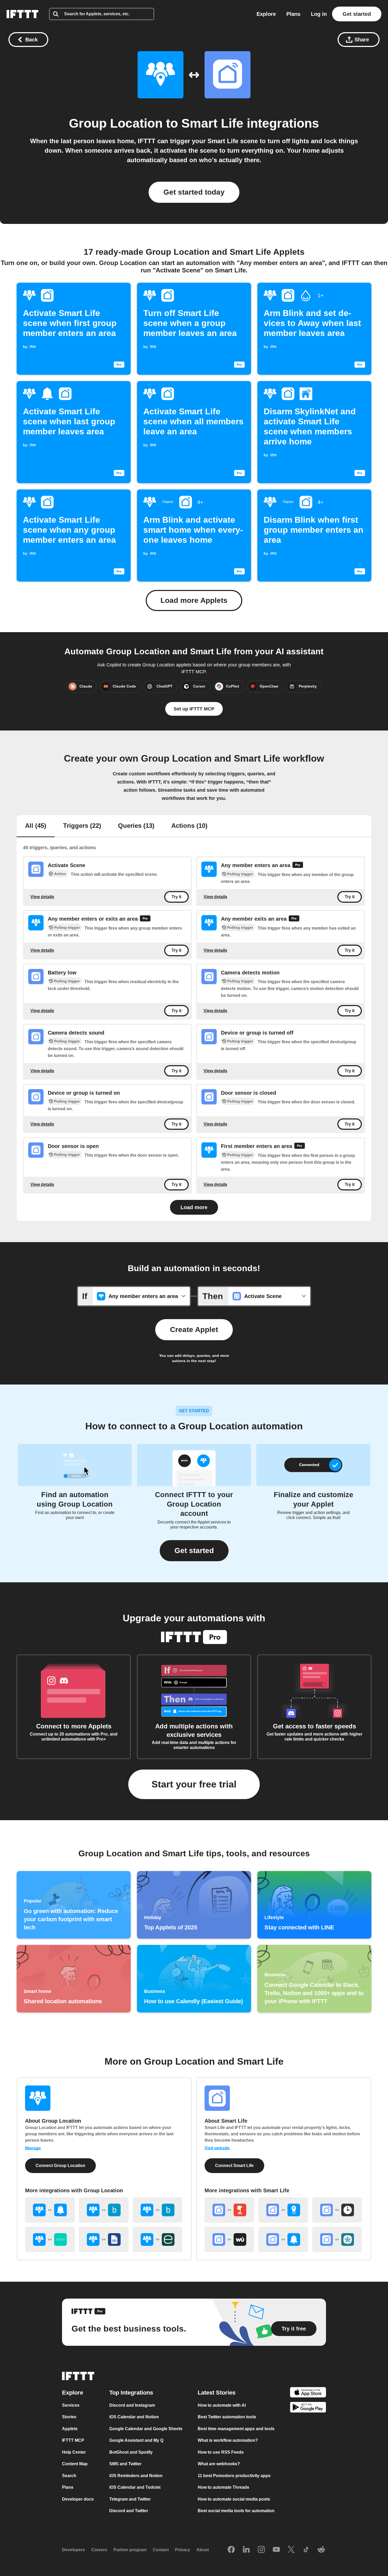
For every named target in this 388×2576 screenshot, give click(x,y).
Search (69, 2475)
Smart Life (212, 123)
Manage (33, 2148)
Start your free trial (194, 1784)
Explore (266, 14)
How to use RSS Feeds (221, 2452)
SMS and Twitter (125, 2464)
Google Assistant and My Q (136, 2440)
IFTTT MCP (73, 2440)
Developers (74, 2550)
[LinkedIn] (246, 2550)
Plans (293, 14)
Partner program (130, 2550)
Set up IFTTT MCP (194, 709)
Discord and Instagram (132, 2405)
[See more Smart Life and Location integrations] (283, 2210)
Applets (70, 2428)
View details (42, 897)
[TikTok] (306, 2550)
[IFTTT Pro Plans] (298, 866)
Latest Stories (217, 2392)
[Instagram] (261, 2550)
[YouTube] (276, 2550)
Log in (319, 14)
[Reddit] (321, 2550)
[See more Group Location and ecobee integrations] (158, 2239)
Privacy (183, 2550)
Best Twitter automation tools (227, 2417)
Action (60, 874)
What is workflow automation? (228, 2440)
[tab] (36, 826)
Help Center (74, 2452)
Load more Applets (194, 600)
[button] (194, 1551)
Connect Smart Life (234, 2166)
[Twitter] (291, 2550)
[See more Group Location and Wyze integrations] (50, 2239)
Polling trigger (240, 874)
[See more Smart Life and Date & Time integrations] (337, 2210)
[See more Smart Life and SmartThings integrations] (337, 2239)
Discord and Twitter (129, 2511)
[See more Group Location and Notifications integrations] (50, 2210)
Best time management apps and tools (236, 2428)
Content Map (75, 2464)
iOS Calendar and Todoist (135, 2487)
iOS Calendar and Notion (134, 2417)
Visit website (217, 2148)
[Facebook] (231, 2550)
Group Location (116, 123)
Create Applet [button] (194, 1330)
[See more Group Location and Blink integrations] (104, 2210)
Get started (357, 14)
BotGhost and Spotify (131, 2452)
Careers (99, 2550)
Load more (194, 1207)
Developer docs (78, 2499)
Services (71, 2405)
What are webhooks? (219, 2464)
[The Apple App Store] (308, 2393)
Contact (161, 2550)
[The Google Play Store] (308, 2408)
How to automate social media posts (234, 2499)
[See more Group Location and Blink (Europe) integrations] (158, 2210)
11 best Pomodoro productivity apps (234, 2475)
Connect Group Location (60, 2166)
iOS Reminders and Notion (136, 2475)
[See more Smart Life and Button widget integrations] (229, 2210)
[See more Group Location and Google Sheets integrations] (104, 2239)
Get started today (194, 192)
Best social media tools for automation (236, 2511)
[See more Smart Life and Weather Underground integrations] (229, 2239)
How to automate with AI (222, 2405)
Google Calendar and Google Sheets (146, 2428)
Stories (69, 2417)
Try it (176, 897)
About (203, 2550)
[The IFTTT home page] (22, 14)
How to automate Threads (223, 2487)
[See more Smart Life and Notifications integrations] (283, 2239)
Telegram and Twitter (130, 2499)
